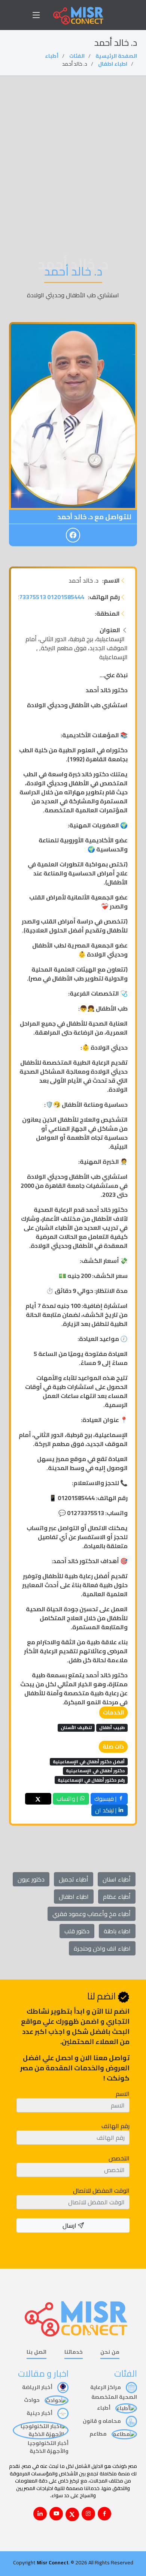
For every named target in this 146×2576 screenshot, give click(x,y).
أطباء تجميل (74, 1879)
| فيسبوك (106, 1799)
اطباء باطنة (117, 1931)
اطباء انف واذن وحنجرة (102, 1948)
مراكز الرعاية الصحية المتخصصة (114, 2392)
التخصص (119, 2158)
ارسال (70, 2225)
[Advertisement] (73, 153)
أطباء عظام (117, 1897)
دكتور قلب (77, 1931)
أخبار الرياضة (38, 2387)
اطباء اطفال (113, 64)
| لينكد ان (107, 1810)
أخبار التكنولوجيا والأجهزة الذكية (48, 2447)
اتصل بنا (36, 2352)
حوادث (32, 2400)
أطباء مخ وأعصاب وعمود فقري (92, 1914)
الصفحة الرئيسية (116, 56)
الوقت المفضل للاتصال (101, 2190)
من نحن (110, 2352)
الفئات (77, 56)
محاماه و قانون (102, 2421)
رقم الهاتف (115, 2126)
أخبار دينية (40, 2413)
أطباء (52, 56)
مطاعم (99, 2434)
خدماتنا (74, 2352)
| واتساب (68, 1799)
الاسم (123, 2094)
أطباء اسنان (117, 1879)
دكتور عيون (31, 1879)
